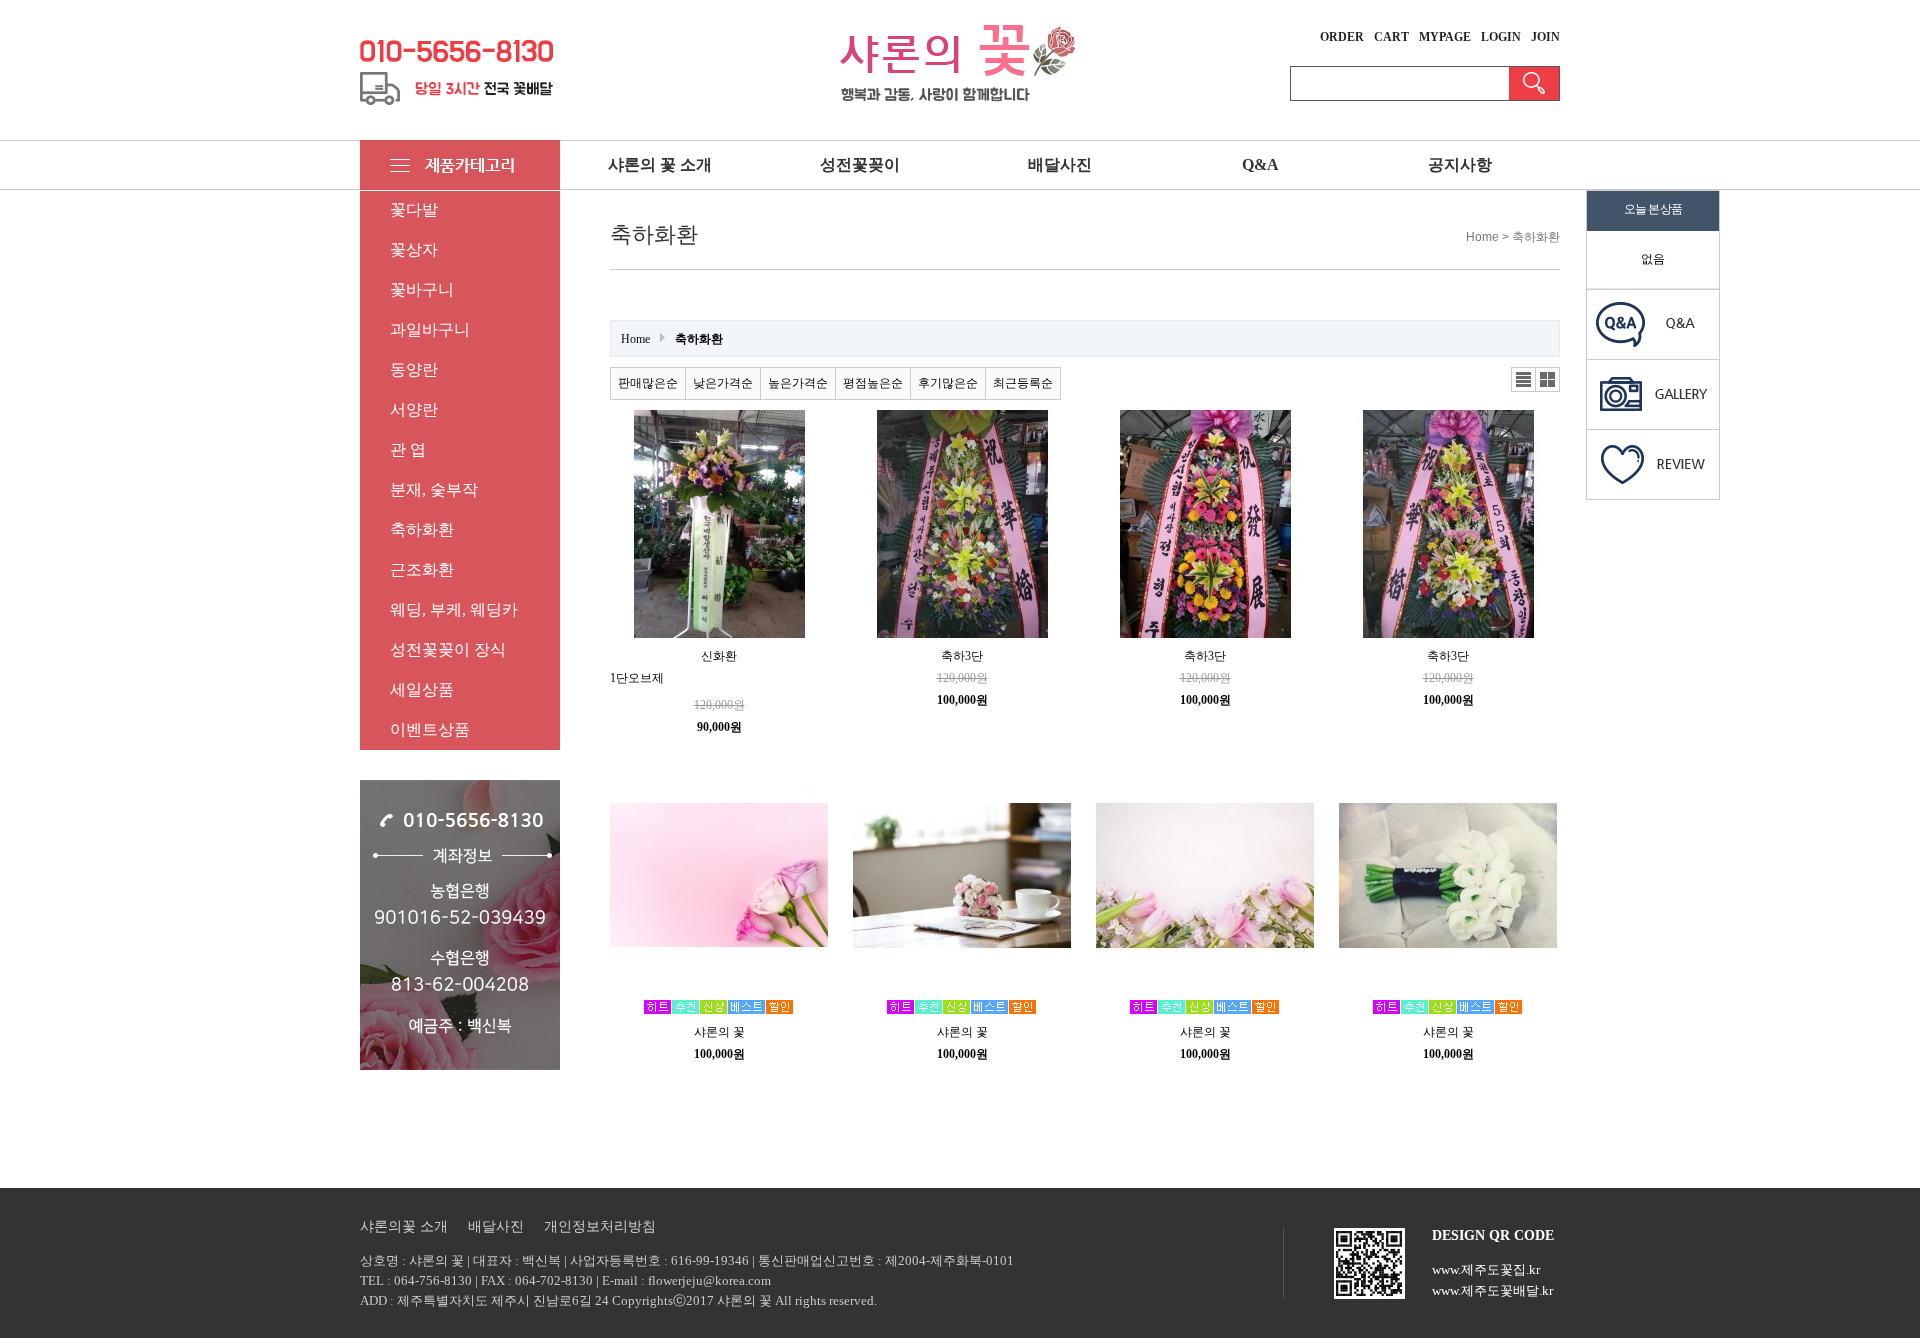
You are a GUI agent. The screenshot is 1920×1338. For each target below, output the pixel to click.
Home (635, 339)
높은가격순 (798, 383)
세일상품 (422, 689)
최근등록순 (1023, 383)
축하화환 (422, 529)
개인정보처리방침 (600, 1226)
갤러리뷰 (1548, 380)
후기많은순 (948, 383)
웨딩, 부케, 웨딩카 (454, 609)
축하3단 (962, 656)
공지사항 (1460, 164)
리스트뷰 (1524, 380)
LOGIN (1501, 37)
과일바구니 (430, 329)
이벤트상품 (430, 729)
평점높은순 (873, 383)
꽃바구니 (422, 289)
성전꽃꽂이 (860, 164)
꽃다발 (414, 209)
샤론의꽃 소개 (404, 1226)
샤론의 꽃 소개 (660, 164)
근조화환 (422, 569)
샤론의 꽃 (719, 1032)
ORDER (1342, 37)
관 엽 (408, 449)
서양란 (414, 409)
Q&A (1260, 164)
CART (1391, 37)
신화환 (719, 656)
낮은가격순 (723, 383)
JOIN (1545, 37)
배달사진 (1060, 164)
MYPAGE (1445, 37)
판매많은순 (648, 383)
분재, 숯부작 (434, 489)
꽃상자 (414, 249)
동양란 (414, 369)
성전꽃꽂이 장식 (448, 649)
